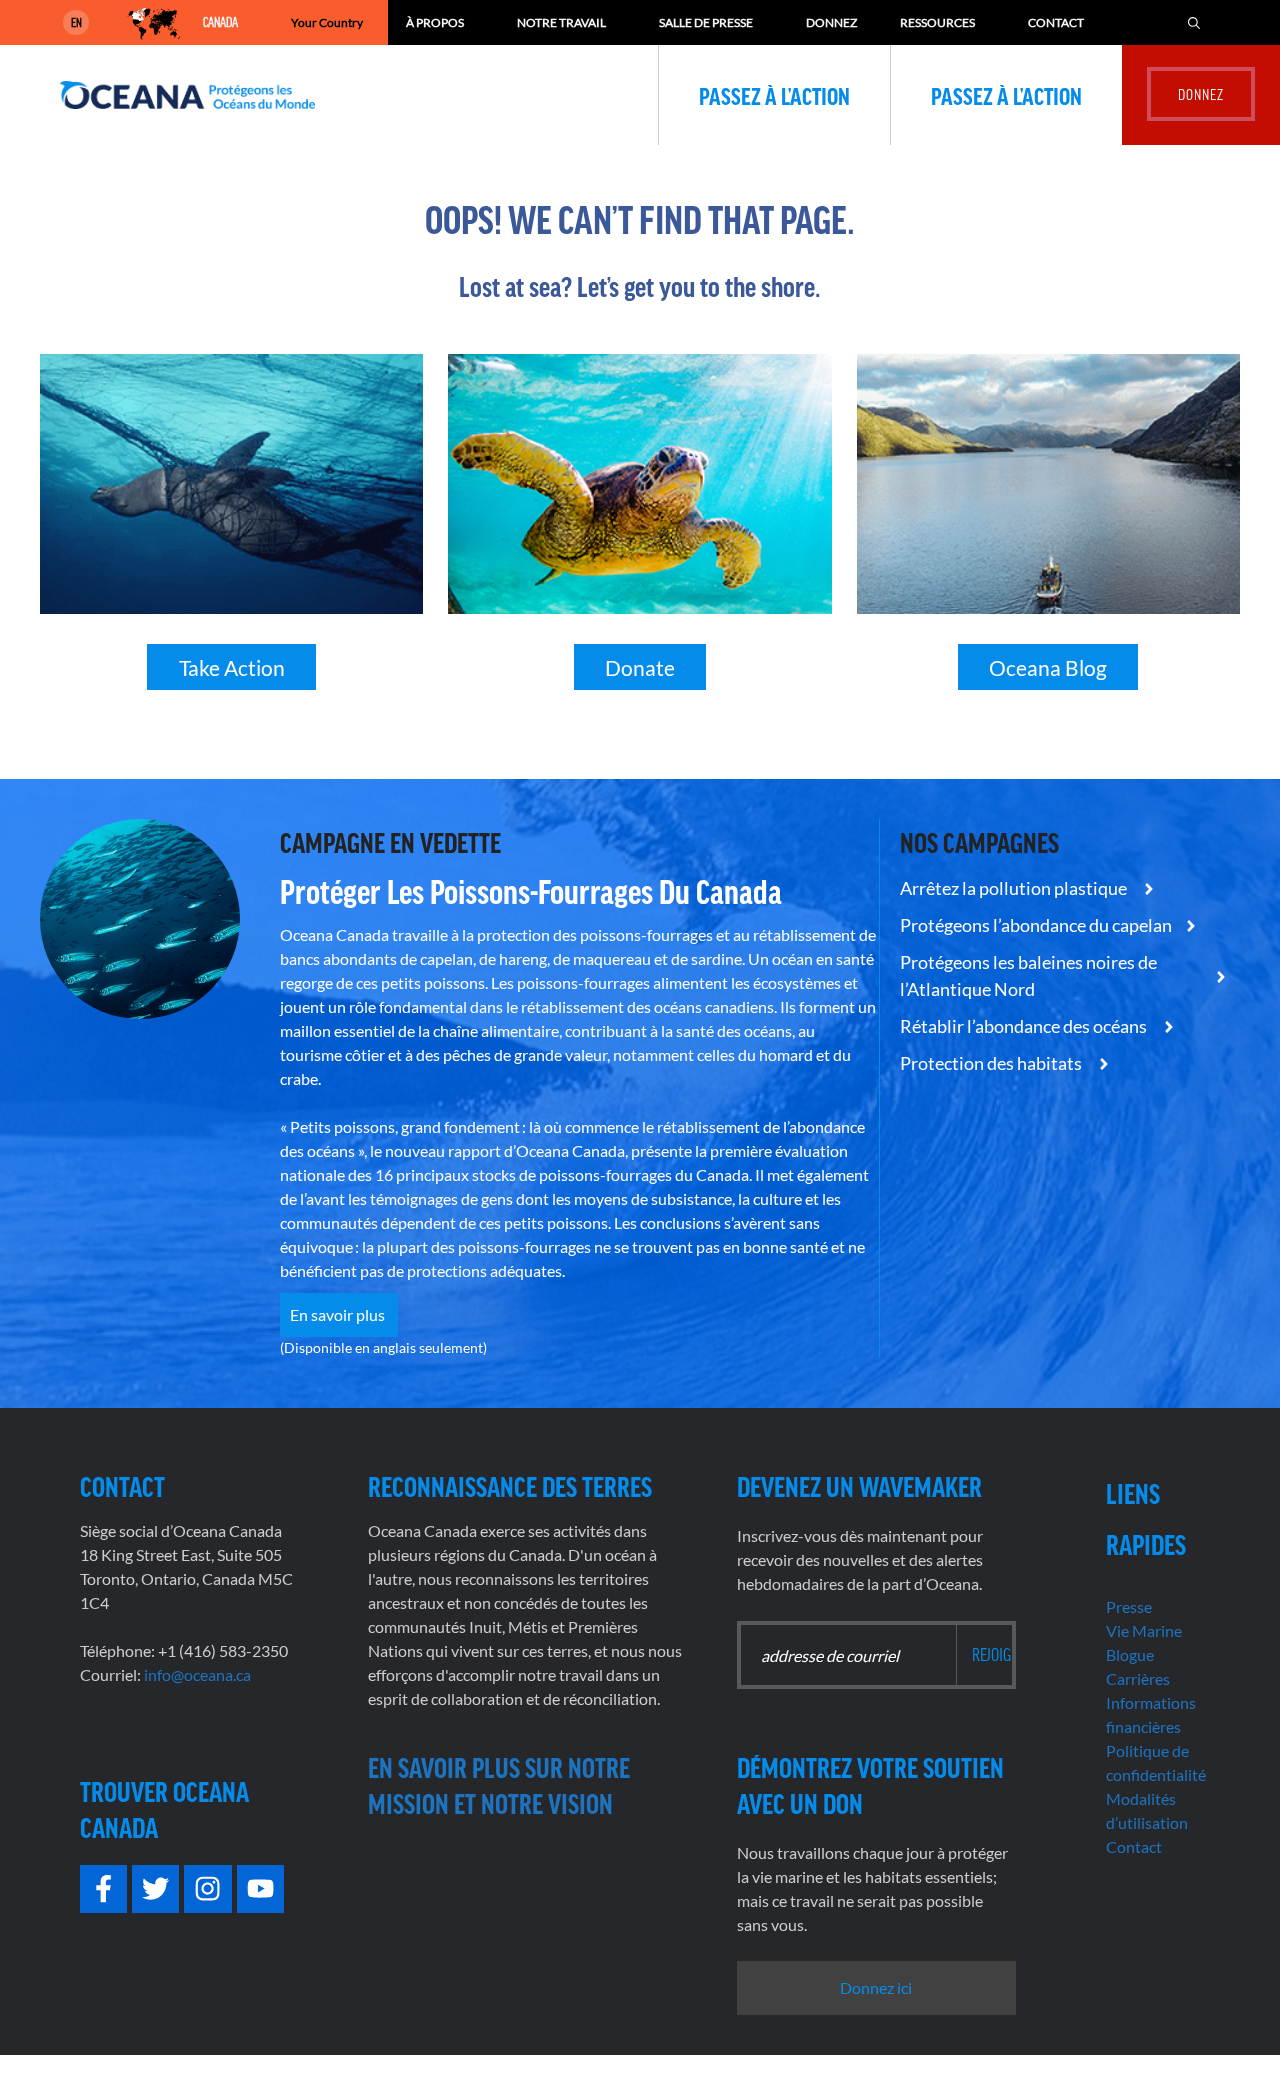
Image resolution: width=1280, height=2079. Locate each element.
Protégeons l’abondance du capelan (1036, 925)
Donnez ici (876, 1987)
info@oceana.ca (197, 1674)
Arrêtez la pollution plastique (1015, 888)
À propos (435, 22)
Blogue (1130, 1654)
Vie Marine (1144, 1630)
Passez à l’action (774, 95)
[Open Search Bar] (1194, 22)
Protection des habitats (992, 1063)
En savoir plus (339, 1314)
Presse (1129, 1606)
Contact (1056, 22)
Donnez (831, 22)
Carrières (1138, 1678)
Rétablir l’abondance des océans (1025, 1026)
